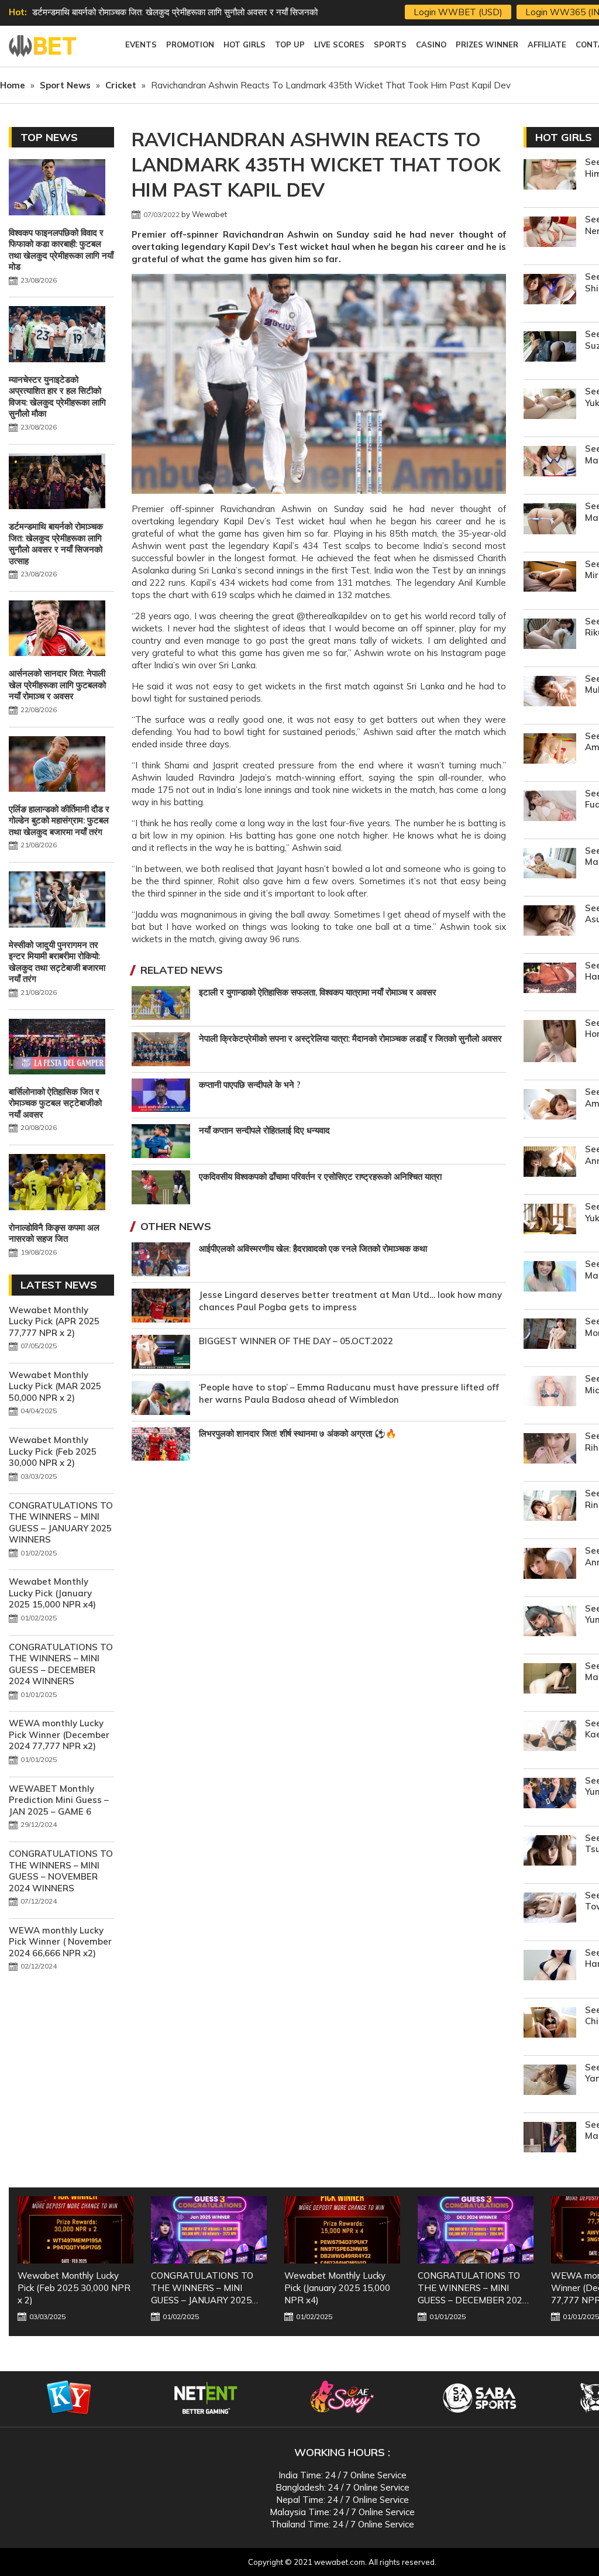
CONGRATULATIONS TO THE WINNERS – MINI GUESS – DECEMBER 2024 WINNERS (61, 1664)
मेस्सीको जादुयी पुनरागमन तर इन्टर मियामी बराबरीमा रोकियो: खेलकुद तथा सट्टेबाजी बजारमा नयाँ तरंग (57, 962)
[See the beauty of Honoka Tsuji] (550, 1043)
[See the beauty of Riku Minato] (550, 635)
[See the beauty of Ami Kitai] (550, 1106)
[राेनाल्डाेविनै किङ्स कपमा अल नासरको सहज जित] (57, 1183)
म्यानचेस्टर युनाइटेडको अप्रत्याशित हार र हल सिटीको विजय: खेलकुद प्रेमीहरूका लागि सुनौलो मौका (57, 397)
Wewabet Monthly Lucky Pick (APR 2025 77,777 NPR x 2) (54, 1321)
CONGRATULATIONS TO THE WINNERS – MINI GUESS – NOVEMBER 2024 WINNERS (61, 1871)
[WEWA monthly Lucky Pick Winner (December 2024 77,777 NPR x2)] (476, 2230)
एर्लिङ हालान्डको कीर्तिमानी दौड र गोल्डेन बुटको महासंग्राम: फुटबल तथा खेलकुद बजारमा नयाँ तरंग (59, 820)
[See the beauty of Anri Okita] (550, 1163)
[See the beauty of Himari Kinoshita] (550, 176)
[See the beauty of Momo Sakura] (550, 1335)
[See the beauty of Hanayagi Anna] (550, 1967)
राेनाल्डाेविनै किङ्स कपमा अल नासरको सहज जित (54, 1233)
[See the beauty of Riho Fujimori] (550, 1450)
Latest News (59, 1285)
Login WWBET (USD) (458, 12)
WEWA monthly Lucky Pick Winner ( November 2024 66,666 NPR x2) (60, 1942)
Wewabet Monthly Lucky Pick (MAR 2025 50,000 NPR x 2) (55, 1386)
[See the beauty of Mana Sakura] (550, 520)
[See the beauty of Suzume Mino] (550, 348)
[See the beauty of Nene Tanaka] (550, 233)
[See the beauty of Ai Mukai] (550, 693)
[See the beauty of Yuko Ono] (550, 1220)
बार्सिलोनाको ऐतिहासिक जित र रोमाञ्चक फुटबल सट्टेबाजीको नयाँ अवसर (55, 1103)
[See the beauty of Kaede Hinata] (550, 1737)
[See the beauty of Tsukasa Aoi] (550, 1852)
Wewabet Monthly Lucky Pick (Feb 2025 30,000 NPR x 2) (53, 1451)
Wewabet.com (44, 46)
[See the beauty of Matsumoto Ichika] (550, 2139)
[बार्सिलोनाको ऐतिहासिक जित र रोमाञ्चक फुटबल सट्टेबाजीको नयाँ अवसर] (57, 1048)
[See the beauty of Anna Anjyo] (550, 1565)
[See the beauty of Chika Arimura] (550, 2024)
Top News (49, 137)
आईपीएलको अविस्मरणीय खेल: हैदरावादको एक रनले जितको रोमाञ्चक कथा (313, 1248)
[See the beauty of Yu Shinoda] (550, 291)
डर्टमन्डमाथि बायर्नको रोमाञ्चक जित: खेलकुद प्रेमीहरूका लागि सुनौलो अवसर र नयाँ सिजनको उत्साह (56, 544)
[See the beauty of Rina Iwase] (550, 1507)
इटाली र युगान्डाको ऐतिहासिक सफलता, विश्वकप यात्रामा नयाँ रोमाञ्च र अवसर (318, 992)
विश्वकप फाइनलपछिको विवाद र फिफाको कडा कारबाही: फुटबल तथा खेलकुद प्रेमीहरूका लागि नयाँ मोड (61, 250)
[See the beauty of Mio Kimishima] (550, 1392)
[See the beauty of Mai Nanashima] (550, 1278)
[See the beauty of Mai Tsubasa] (550, 1680)
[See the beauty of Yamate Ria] (550, 2081)
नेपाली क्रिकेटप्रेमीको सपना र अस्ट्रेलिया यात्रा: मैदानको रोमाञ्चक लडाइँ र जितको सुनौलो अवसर (350, 1038)
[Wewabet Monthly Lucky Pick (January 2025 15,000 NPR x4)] (209, 2230)
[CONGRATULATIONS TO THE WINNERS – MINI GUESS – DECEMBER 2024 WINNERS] (342, 2230)
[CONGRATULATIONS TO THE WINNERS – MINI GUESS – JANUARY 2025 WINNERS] (75, 2230)
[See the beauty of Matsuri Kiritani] (550, 865)
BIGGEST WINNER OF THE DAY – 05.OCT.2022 (296, 1341)
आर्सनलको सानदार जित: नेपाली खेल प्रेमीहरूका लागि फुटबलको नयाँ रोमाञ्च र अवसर (164, 12)
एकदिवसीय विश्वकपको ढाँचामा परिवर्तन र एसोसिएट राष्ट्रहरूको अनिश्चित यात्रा (320, 1177)
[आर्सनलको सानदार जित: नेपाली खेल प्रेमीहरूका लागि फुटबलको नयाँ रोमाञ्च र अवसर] (57, 630)
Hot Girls (564, 137)
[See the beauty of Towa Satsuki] (550, 1909)
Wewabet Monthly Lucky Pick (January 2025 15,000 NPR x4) (52, 1593)
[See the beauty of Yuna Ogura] (550, 1794)
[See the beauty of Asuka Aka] (550, 922)
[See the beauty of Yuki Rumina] (550, 405)
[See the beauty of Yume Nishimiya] (550, 1622)
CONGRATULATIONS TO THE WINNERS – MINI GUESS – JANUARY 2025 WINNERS (61, 1523)
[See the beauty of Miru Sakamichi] (550, 578)
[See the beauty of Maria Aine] (550, 463)
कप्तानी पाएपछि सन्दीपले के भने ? (250, 1085)
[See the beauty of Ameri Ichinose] (550, 750)
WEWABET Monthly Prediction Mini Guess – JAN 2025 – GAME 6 (59, 1800)
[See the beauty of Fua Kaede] (550, 807)
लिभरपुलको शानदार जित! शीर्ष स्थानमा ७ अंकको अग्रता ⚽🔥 (298, 1433)
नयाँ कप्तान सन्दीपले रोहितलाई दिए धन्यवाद (264, 1130)
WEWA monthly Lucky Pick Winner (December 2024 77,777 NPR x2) (59, 1734)
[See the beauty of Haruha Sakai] (550, 979)
